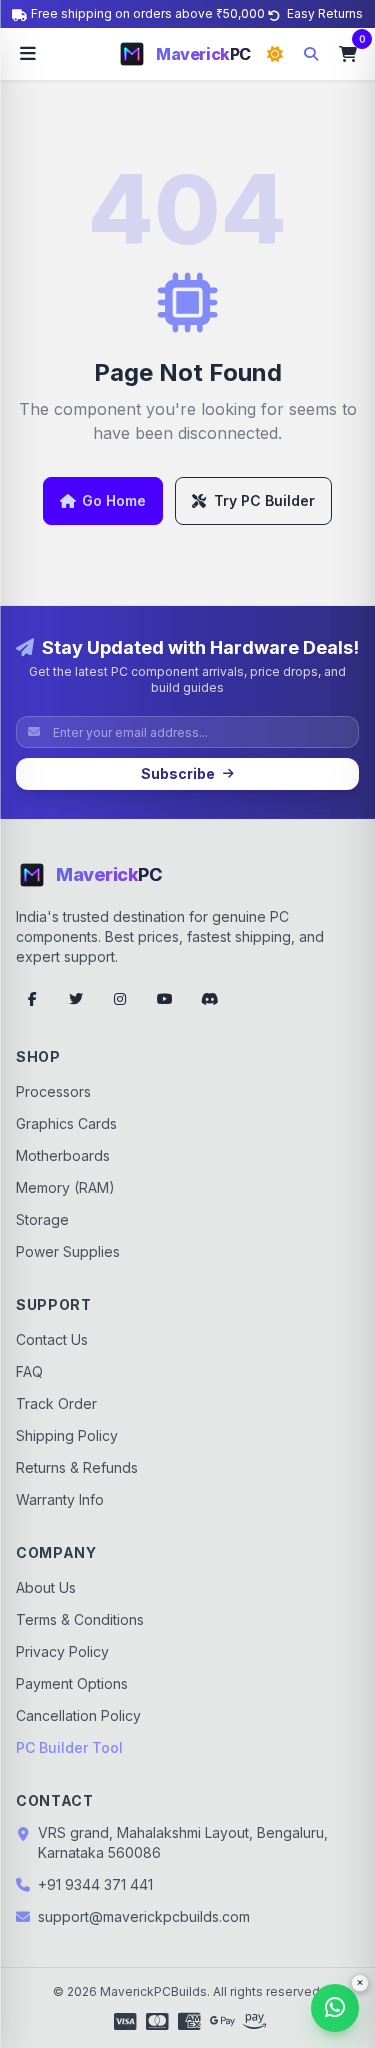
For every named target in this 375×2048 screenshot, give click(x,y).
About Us (46, 1587)
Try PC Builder (264, 500)
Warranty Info (60, 1499)
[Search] (311, 54)
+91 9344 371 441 (95, 1884)
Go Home (114, 500)
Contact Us (52, 1339)
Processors (53, 1091)
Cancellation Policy (78, 1715)
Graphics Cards (66, 1123)
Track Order (56, 1403)
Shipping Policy (67, 1435)
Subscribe (178, 773)
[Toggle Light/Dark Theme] (275, 54)
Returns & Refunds (77, 1467)
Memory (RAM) (65, 1187)
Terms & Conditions (80, 1619)
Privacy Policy (62, 1651)
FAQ (29, 1371)
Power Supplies (68, 1251)
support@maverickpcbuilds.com (144, 1916)
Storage (42, 1219)
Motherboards (63, 1155)
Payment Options (72, 1683)
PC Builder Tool (69, 1747)
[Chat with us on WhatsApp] (335, 2008)
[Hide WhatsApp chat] (360, 1983)
